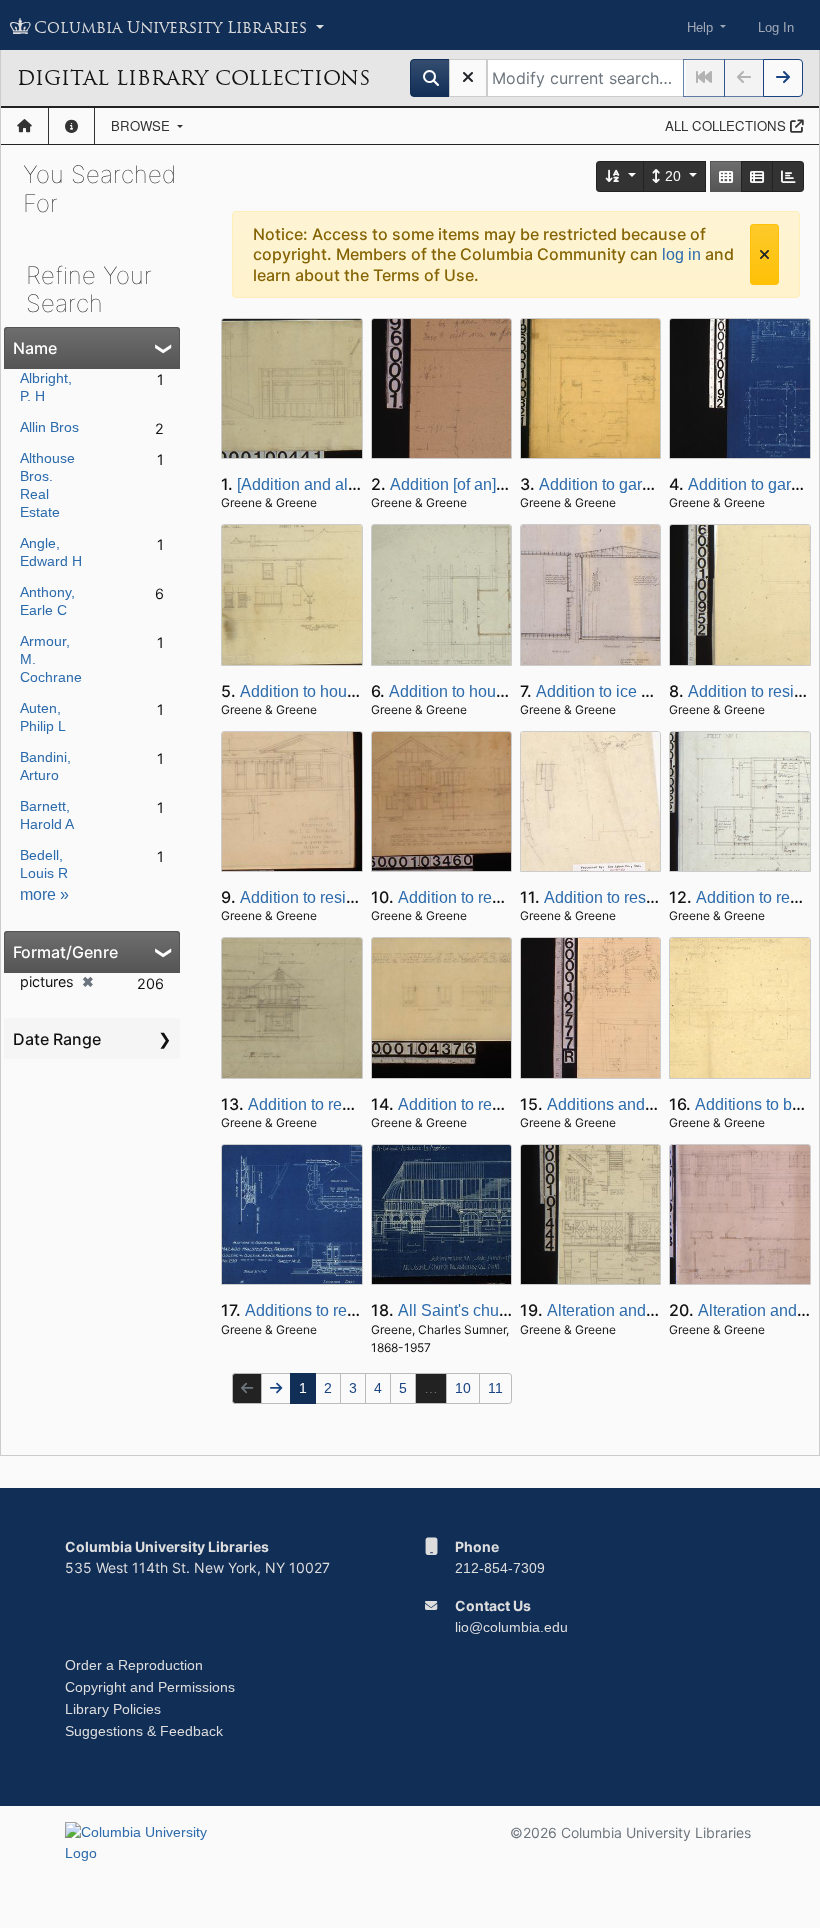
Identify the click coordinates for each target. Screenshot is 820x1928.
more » (44, 894)
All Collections (727, 125)
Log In (776, 27)
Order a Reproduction (134, 1665)
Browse (142, 125)
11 (495, 1388)
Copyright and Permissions (150, 1687)
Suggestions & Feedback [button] (144, 1731)
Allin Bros (49, 427)
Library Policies (113, 1709)
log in (681, 254)
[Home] (24, 126)
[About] (71, 126)
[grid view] (726, 176)
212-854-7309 (500, 1568)
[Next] (783, 78)
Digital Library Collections (193, 78)
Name (35, 348)
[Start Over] (468, 78)
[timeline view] (788, 176)
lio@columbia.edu (511, 1627)
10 (463, 1388)
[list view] (757, 176)
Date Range (57, 1039)
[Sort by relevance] (621, 176)
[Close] (764, 254)
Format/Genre (65, 952)
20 (673, 176)
